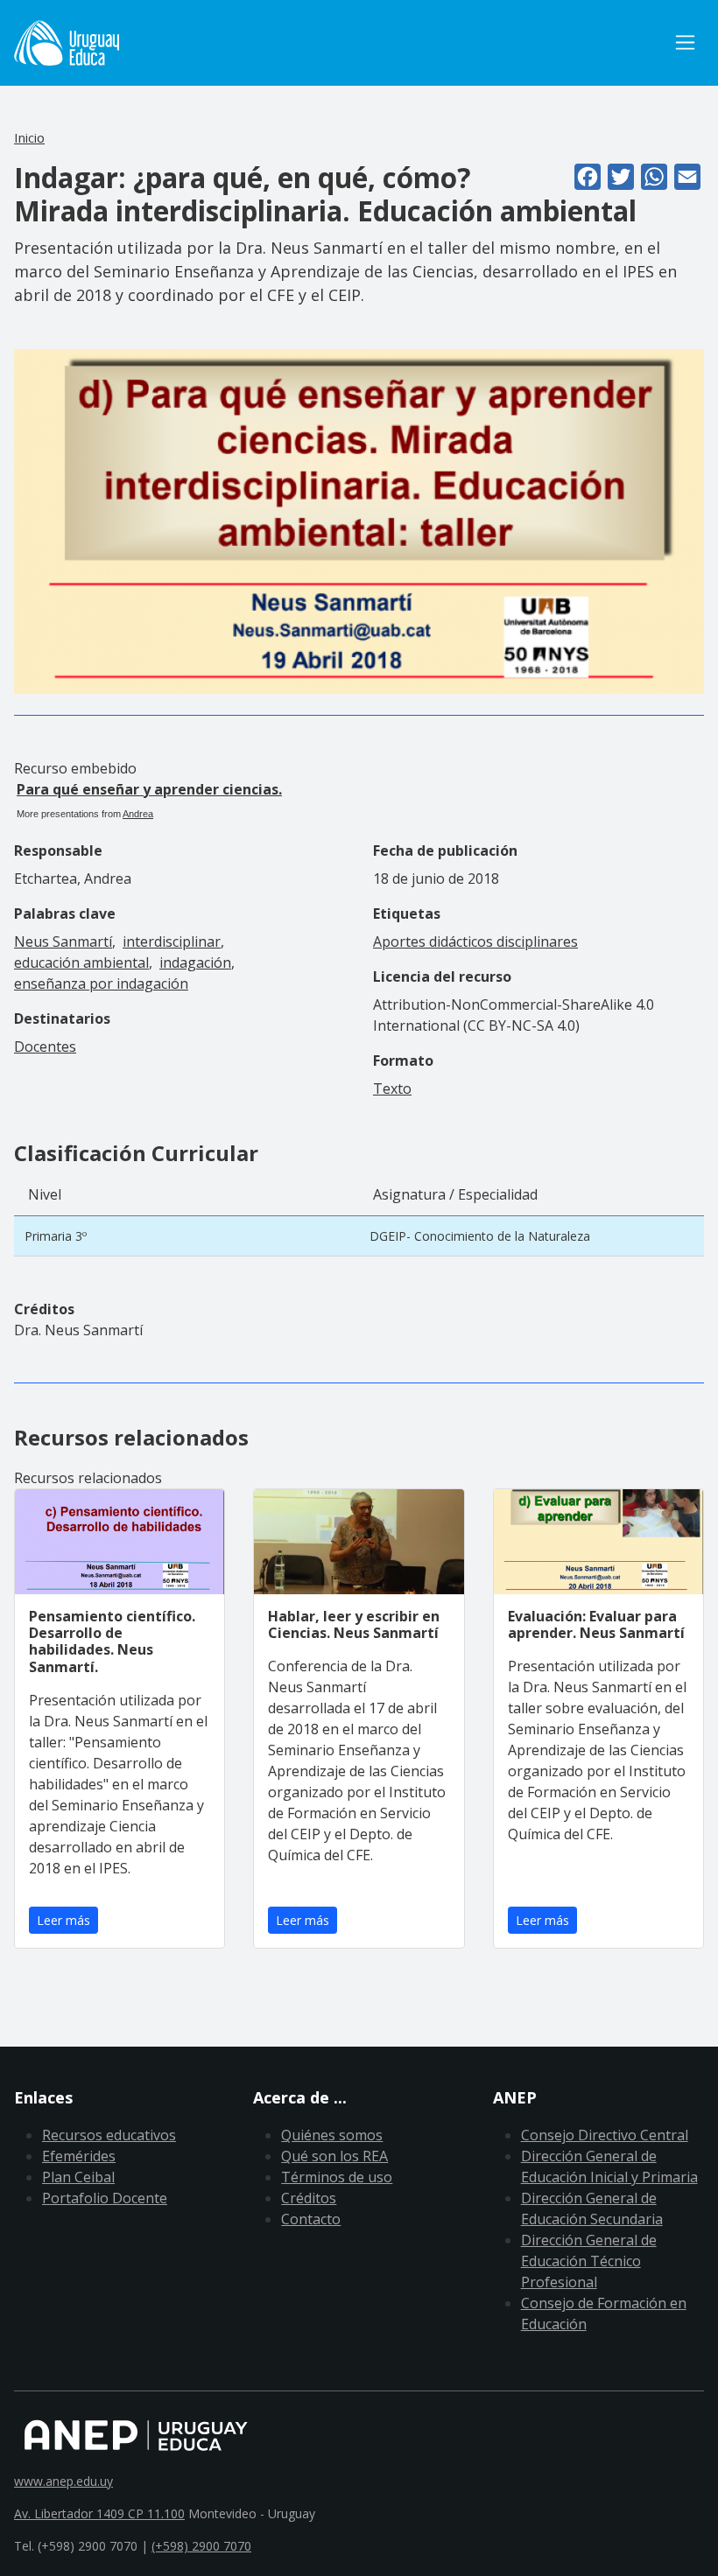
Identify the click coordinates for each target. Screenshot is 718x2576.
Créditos (309, 2198)
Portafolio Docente (105, 2198)
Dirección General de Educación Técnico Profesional (589, 2261)
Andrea (138, 814)
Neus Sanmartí (63, 941)
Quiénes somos (332, 2135)
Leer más (63, 1920)
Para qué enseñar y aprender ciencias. (149, 789)
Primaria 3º (56, 1236)
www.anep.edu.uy (63, 2481)
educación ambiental (81, 962)
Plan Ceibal (78, 2177)
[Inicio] (67, 43)
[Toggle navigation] (685, 42)
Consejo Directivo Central (605, 2135)
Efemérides (79, 2156)
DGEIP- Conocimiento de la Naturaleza (480, 1236)
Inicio (29, 137)
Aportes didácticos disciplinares (475, 941)
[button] (359, 520)
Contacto (311, 2219)
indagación (195, 962)
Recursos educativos (109, 2135)
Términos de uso (337, 2177)
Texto (392, 1088)
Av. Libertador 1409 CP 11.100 (99, 2513)
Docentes (45, 1046)
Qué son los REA (334, 2156)
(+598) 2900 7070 (201, 2546)
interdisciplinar (172, 941)
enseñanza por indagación (101, 983)
